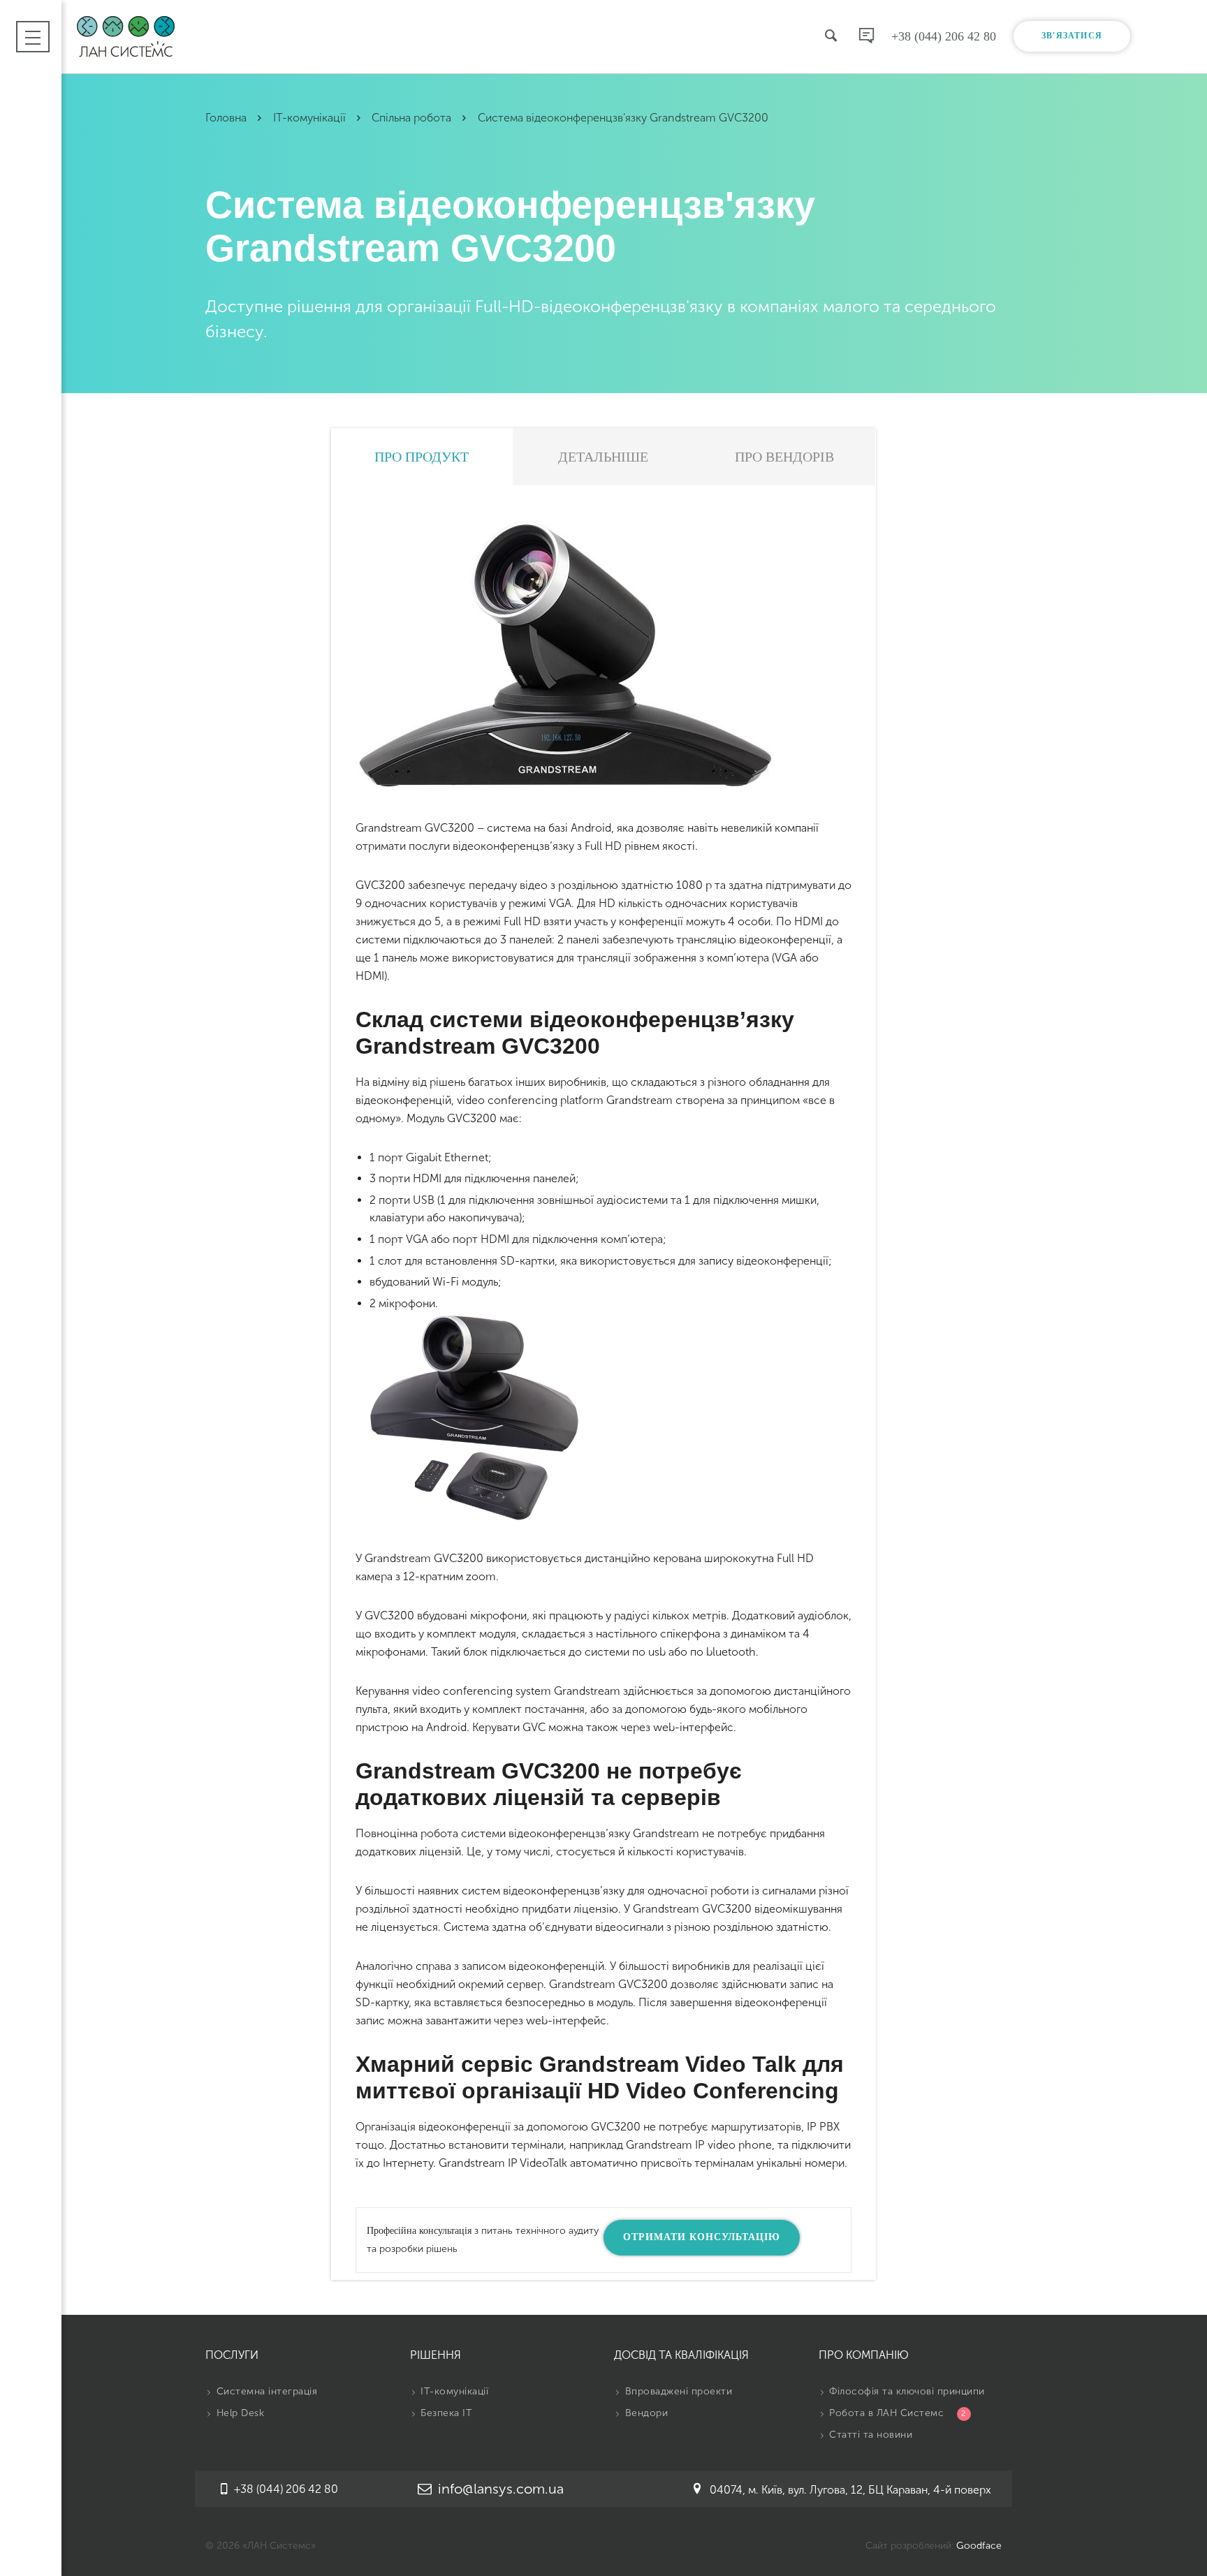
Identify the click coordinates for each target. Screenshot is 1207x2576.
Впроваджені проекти (677, 2391)
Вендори (645, 2413)
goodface (979, 2546)
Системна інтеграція (265, 2391)
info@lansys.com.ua (499, 2489)
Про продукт (422, 457)
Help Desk (239, 2413)
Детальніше (603, 457)
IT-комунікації (311, 118)
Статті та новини (870, 2435)
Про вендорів (784, 457)
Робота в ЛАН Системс (896, 2413)
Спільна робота (413, 118)
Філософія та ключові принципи (906, 2391)
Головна (227, 118)
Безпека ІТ (445, 2413)
